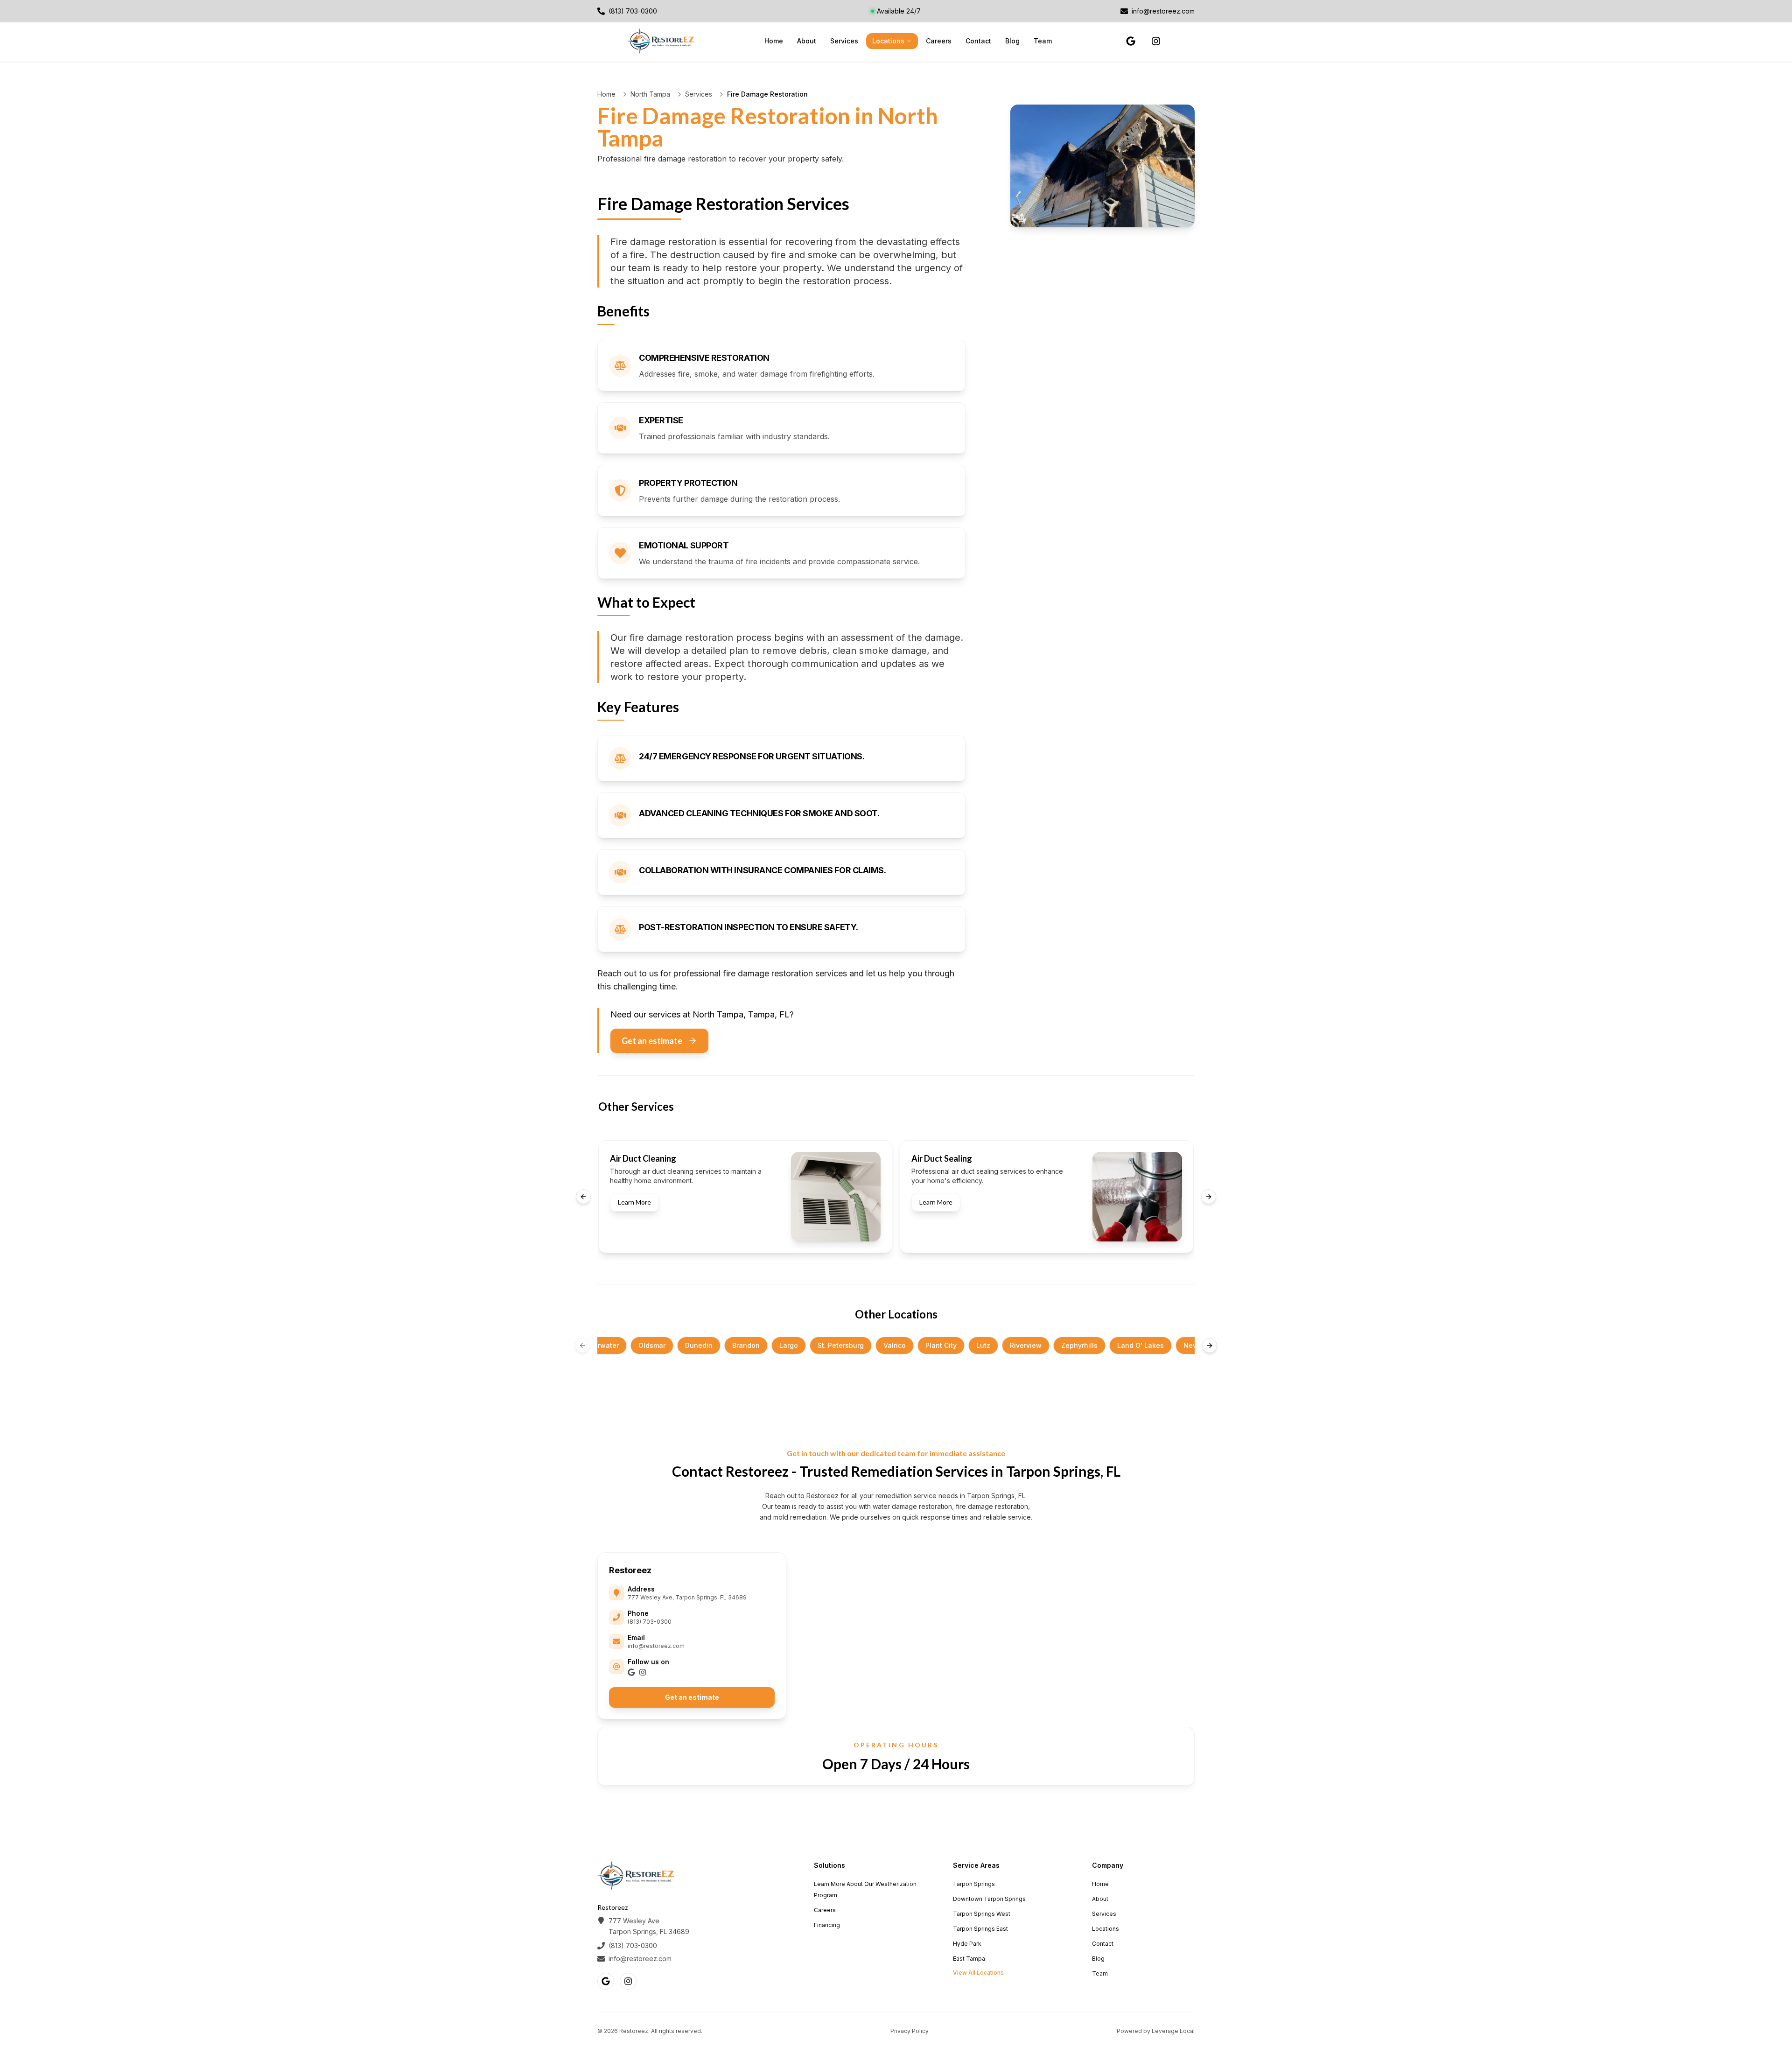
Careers (939, 41)
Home (774, 41)
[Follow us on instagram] (1156, 41)
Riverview (1026, 1345)
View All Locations (978, 1973)
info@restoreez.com (656, 1646)
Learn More (634, 1202)
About (807, 41)
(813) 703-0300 (650, 1622)
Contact (978, 41)
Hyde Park (967, 1944)
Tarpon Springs (974, 1884)
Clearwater (601, 1345)
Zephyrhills (1079, 1345)
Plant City (941, 1345)
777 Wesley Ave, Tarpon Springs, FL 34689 (687, 1597)
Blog (1012, 41)
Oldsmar (652, 1345)
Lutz (983, 1345)
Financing (827, 1925)
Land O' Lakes (1141, 1345)
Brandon (746, 1345)
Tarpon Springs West (982, 1914)
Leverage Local (1173, 2031)
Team (1043, 41)
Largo (789, 1345)
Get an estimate (652, 1041)
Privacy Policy (910, 2031)
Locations (888, 41)
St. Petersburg (841, 1345)
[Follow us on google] (1131, 41)
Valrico (895, 1345)
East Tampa (969, 1959)
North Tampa (650, 94)
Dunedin (699, 1345)
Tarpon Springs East (980, 1929)
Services (844, 41)
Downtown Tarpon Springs (989, 1899)
